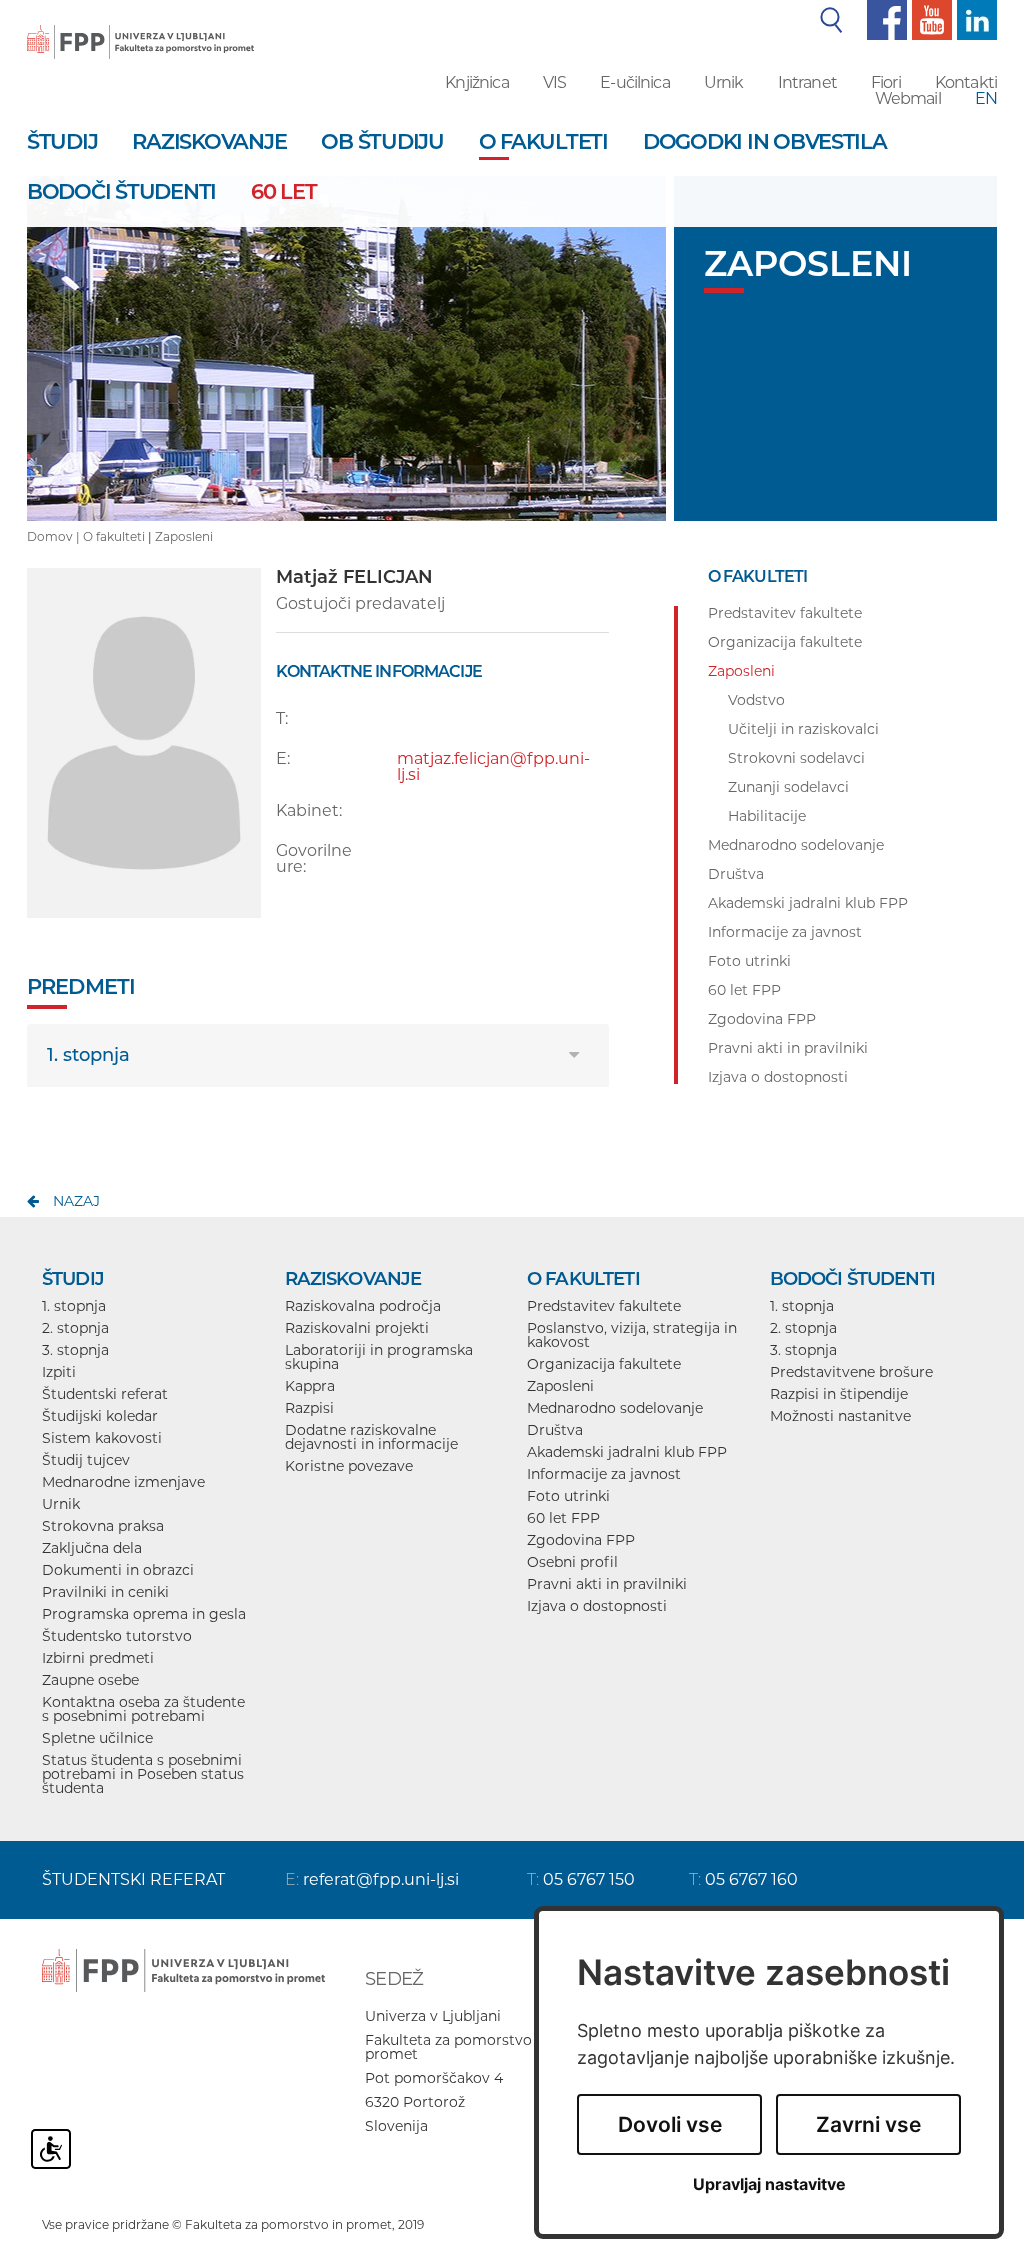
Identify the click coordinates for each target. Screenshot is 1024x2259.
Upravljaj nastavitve (769, 2184)
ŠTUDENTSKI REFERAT (133, 1879)
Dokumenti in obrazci (118, 1570)
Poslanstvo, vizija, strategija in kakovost (632, 1335)
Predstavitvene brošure (851, 1372)
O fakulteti (114, 536)
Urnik (724, 82)
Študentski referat (105, 1394)
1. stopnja (88, 1055)
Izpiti (59, 1372)
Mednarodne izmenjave (123, 1482)
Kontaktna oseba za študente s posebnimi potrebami (143, 1709)
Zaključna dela (92, 1548)
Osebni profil (572, 1562)
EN (986, 98)
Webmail (908, 98)
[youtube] (929, 19)
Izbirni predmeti (98, 1658)
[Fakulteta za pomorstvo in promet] (140, 28)
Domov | (55, 536)
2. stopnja (75, 1328)
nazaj (76, 1201)
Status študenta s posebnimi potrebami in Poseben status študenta (143, 1774)
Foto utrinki (568, 1496)
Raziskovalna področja (363, 1306)
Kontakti (966, 82)
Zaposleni (184, 536)
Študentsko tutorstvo (117, 1636)
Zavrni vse (868, 2124)
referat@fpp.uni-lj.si (381, 1879)
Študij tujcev (86, 1460)
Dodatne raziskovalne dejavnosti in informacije (371, 1437)
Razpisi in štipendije (839, 1394)
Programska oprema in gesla (144, 1614)
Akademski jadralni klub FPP (627, 1452)
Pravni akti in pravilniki (607, 1584)
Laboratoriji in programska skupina (379, 1357)
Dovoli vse (670, 2124)
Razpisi (309, 1408)
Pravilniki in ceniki (105, 1592)
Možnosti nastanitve (840, 1416)
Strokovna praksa (103, 1526)
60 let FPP (563, 1518)
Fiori (886, 82)
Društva (555, 1430)
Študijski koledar (100, 1416)
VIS (554, 82)
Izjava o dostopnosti (597, 1606)
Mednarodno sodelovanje (615, 1408)
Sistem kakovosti (102, 1438)
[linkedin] (974, 19)
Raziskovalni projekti (357, 1328)
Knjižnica (476, 82)
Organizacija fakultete (604, 1364)
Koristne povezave (349, 1466)
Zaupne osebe (90, 1680)
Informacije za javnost (604, 1474)
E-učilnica (635, 82)
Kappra (310, 1386)
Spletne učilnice (97, 1738)
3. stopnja (75, 1350)
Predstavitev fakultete (604, 1306)
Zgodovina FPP (581, 1540)
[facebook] (884, 19)
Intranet (807, 82)
